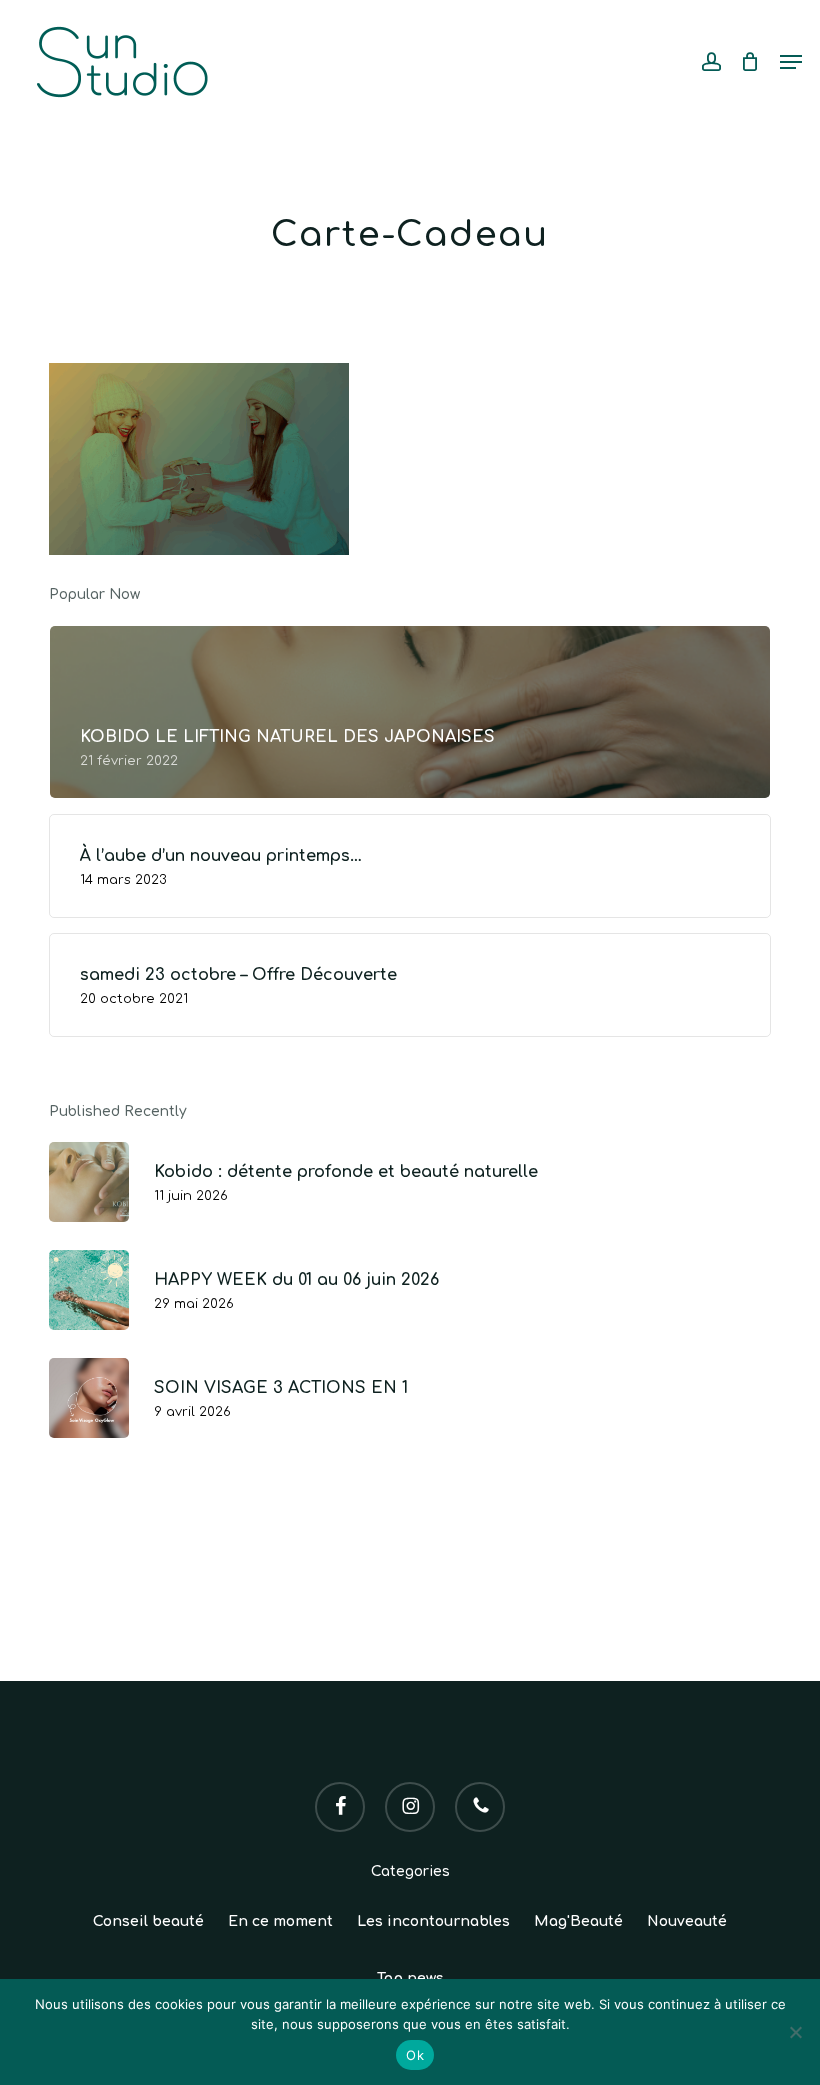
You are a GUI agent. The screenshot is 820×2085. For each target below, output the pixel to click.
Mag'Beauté (578, 1921)
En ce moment (280, 1921)
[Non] (795, 2032)
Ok (415, 2055)
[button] (791, 62)
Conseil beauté (148, 1921)
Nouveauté (687, 1921)
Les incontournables (433, 1921)
